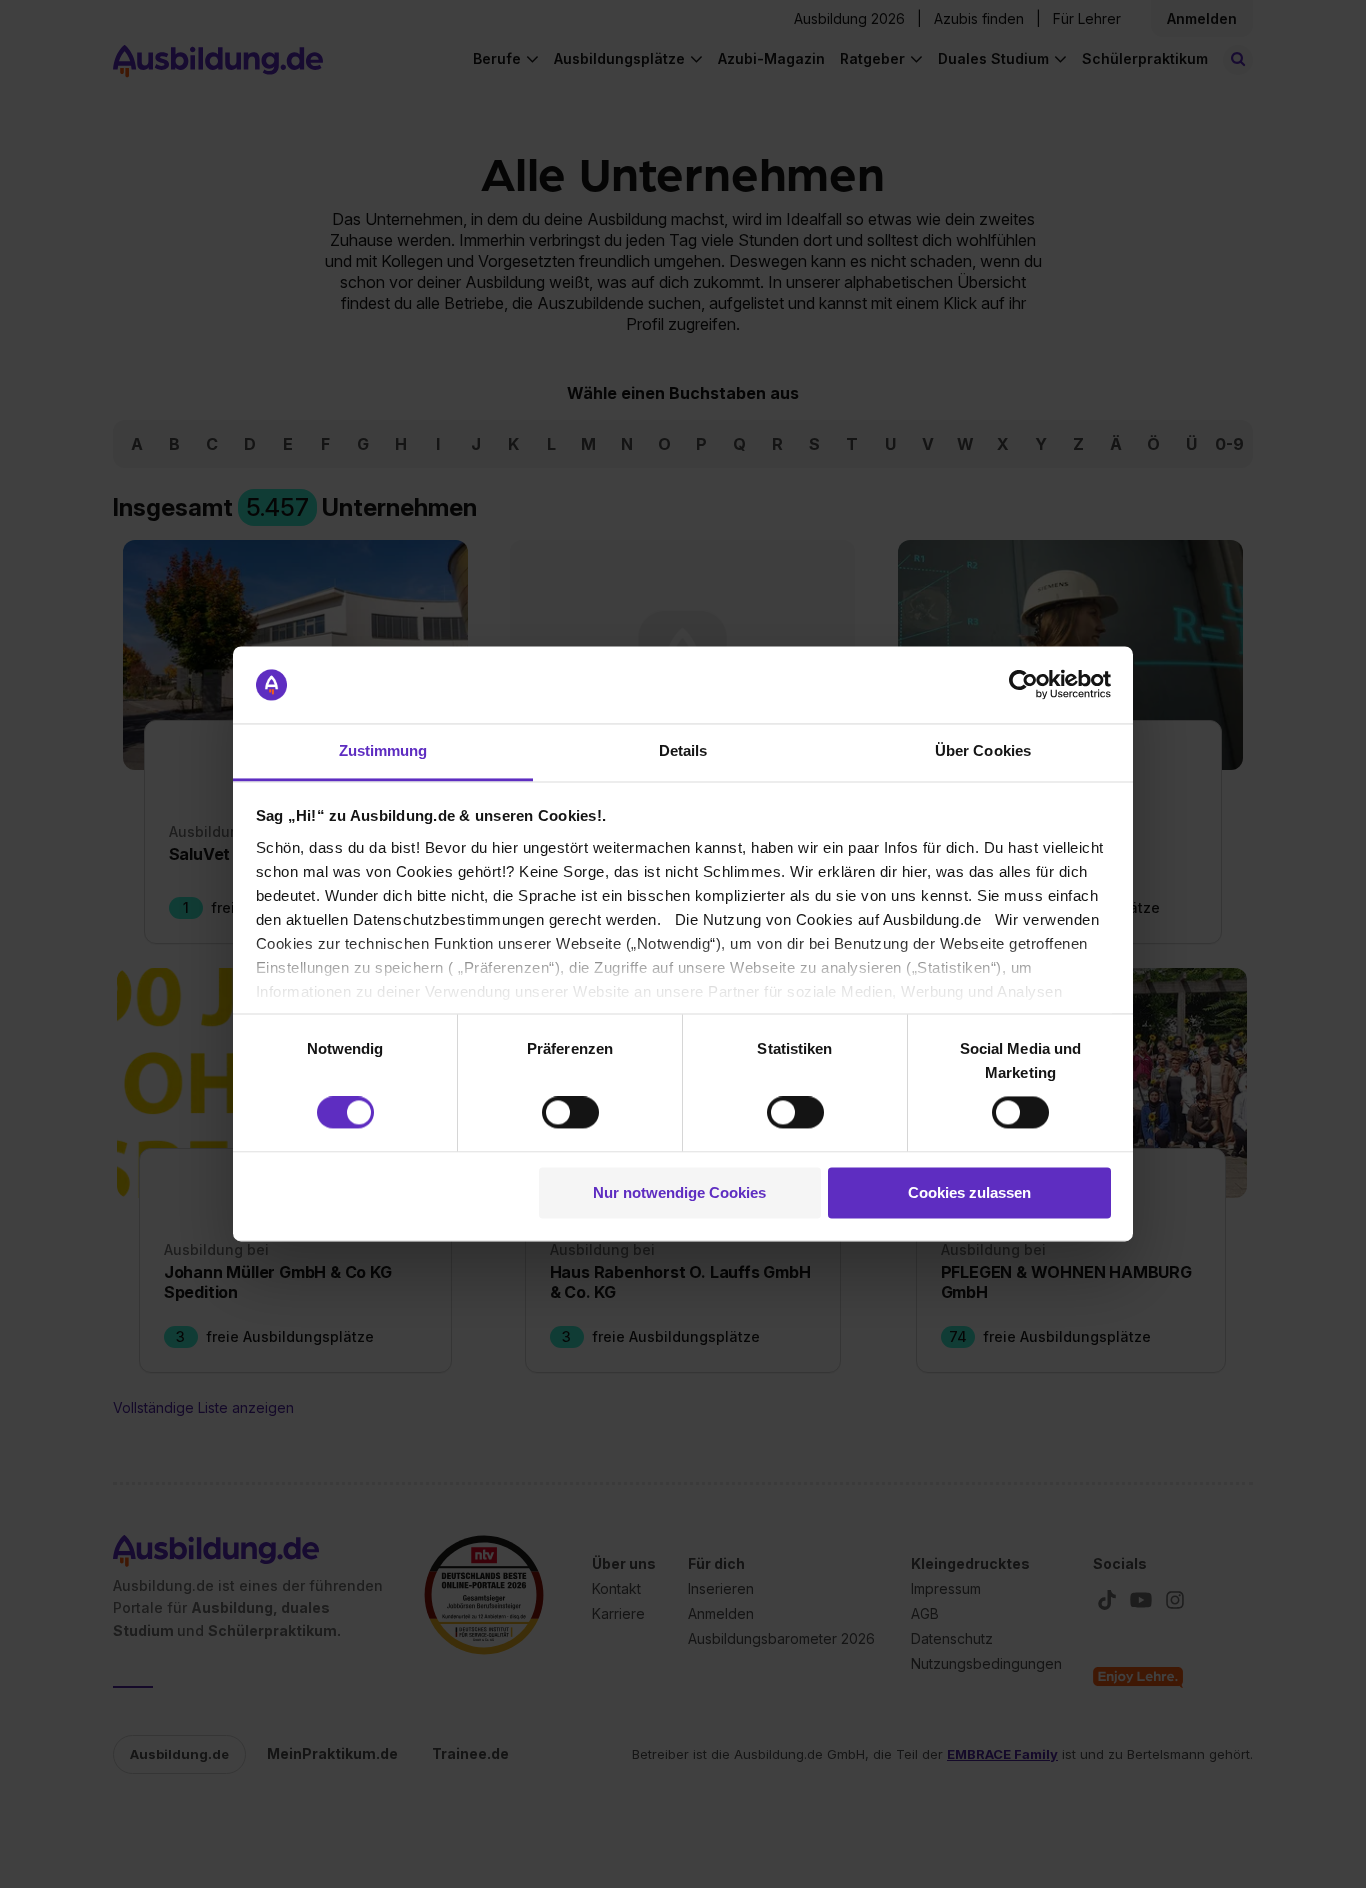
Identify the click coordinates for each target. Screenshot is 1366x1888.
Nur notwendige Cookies (679, 1192)
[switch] (570, 1113)
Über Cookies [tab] (983, 750)
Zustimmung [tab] (383, 750)
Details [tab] (683, 750)
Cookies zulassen (969, 1192)
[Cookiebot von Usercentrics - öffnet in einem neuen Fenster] (1023, 685)
